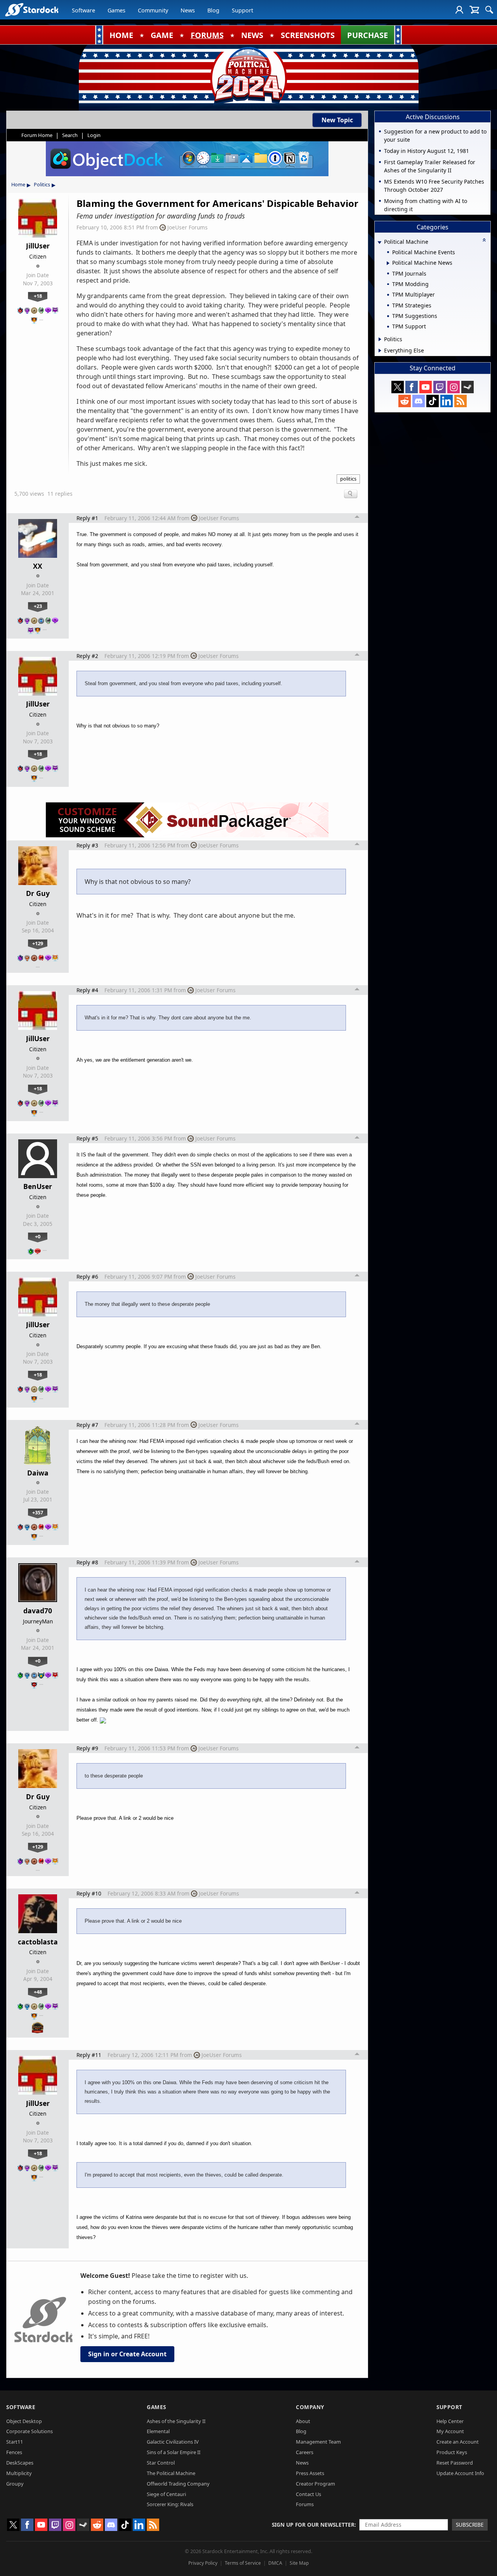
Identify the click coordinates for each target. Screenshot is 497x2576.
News (188, 10)
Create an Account (458, 2442)
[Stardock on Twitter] (398, 387)
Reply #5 (87, 1138)
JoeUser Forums (188, 227)
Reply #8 (87, 1562)
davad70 (38, 1611)
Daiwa (38, 1473)
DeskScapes (20, 2463)
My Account (450, 2431)
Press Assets (310, 2473)
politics (348, 479)
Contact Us (308, 2494)
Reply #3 (87, 845)
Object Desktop (24, 2421)
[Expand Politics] (380, 339)
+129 (38, 943)
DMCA (275, 2563)
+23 (38, 606)
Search (70, 135)
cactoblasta (38, 1942)
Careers (305, 2452)
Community (153, 10)
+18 (38, 296)
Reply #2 (87, 656)
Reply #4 (87, 990)
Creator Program (315, 2484)
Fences (14, 2452)
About (303, 2421)
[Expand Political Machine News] (388, 263)
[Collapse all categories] (484, 240)
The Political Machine (171, 2473)
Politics (42, 184)
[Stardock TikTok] (433, 401)
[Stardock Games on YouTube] (426, 387)
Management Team (318, 2442)
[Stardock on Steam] (467, 387)
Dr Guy (38, 893)
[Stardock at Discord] (419, 401)
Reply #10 (89, 1893)
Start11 (15, 2442)
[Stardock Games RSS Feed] (461, 401)
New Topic (337, 120)
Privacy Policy (203, 2563)
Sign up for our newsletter (313, 2525)
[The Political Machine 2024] (248, 76)
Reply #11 (89, 2055)
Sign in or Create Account (127, 2354)
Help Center (450, 2421)
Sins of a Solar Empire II (174, 2452)
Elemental (158, 2431)
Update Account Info (460, 2473)
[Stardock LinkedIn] (447, 401)
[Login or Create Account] (459, 10)
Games (116, 10)
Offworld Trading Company (178, 2484)
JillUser (38, 246)
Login (94, 135)
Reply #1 (87, 518)
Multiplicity (19, 2473)
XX (38, 566)
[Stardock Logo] (32, 10)
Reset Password (455, 2463)
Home (18, 184)
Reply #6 (87, 1277)
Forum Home (37, 135)
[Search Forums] (489, 10)
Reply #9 (87, 1748)
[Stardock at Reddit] (405, 401)
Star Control (161, 2463)
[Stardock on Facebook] (412, 387)
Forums (305, 2504)
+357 (38, 1512)
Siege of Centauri (166, 2494)
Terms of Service (243, 2563)
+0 (38, 1236)
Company (310, 2407)
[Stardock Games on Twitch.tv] (440, 387)
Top (357, 518)
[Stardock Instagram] (454, 387)
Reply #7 (87, 1425)
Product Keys (452, 2452)
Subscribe (470, 2525)
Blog (213, 10)
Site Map (299, 2563)
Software (83, 10)
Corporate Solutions (30, 2431)
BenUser (38, 1186)
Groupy (15, 2484)
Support (242, 10)
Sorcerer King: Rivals (170, 2504)
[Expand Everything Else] (380, 351)
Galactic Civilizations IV (173, 2442)
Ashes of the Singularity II (176, 2421)
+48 (38, 1992)
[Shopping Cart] (474, 10)
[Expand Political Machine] (379, 242)
